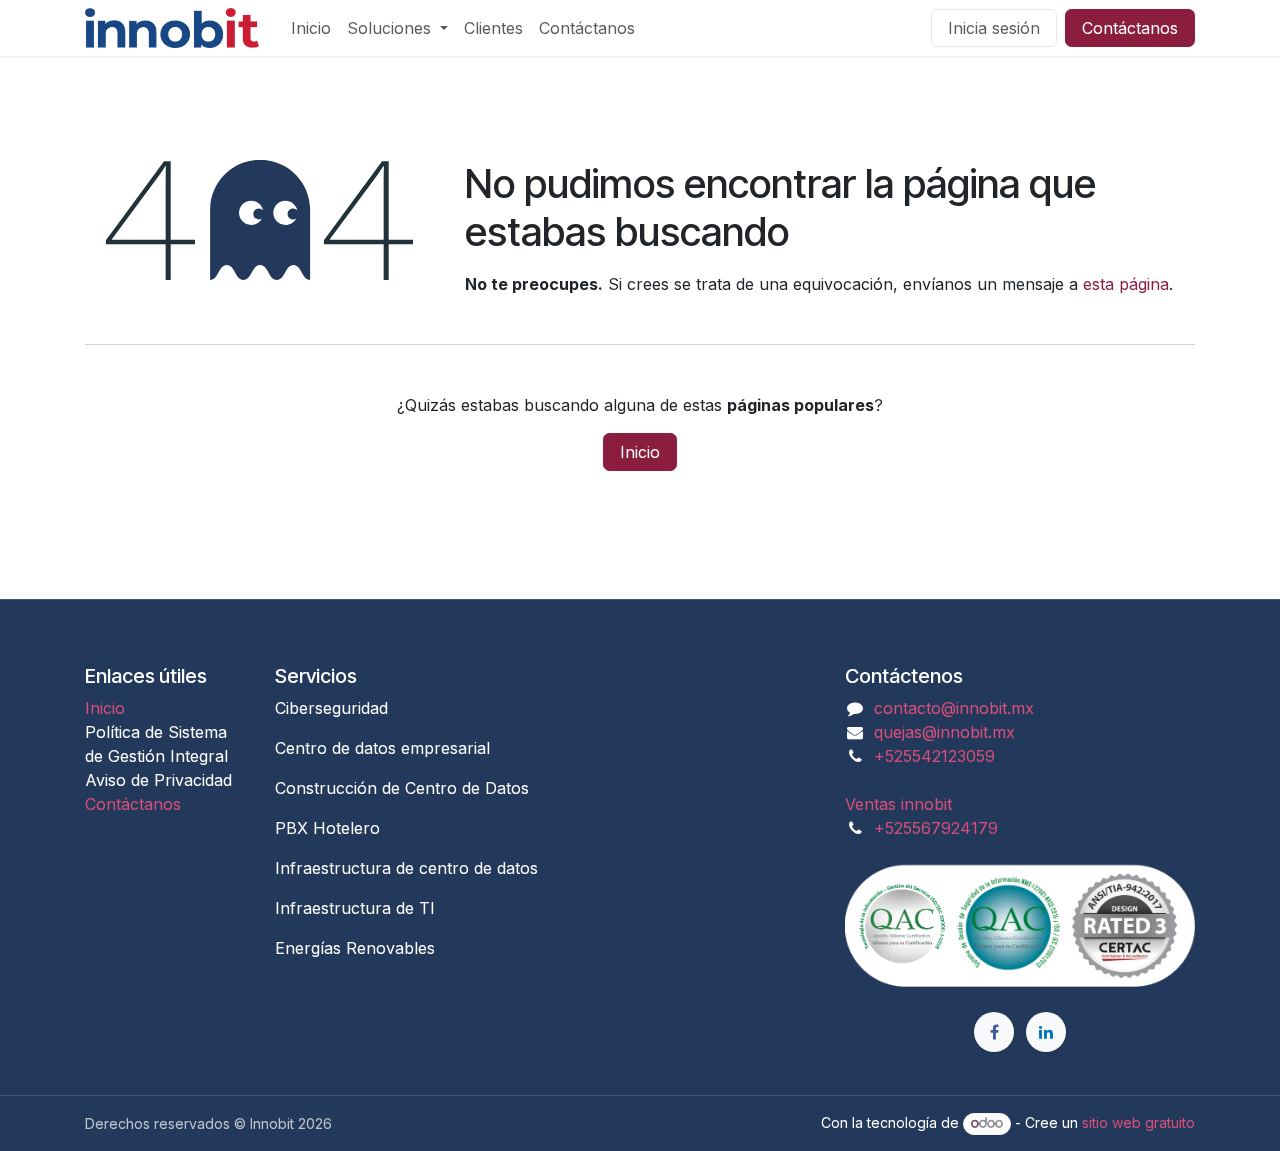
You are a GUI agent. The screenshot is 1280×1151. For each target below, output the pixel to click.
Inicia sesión (994, 28)
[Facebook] (994, 1032)
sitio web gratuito (1138, 1122)
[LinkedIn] (1046, 1032)
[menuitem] (311, 28)
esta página (1126, 284)
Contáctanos (1130, 28)
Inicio (640, 452)
